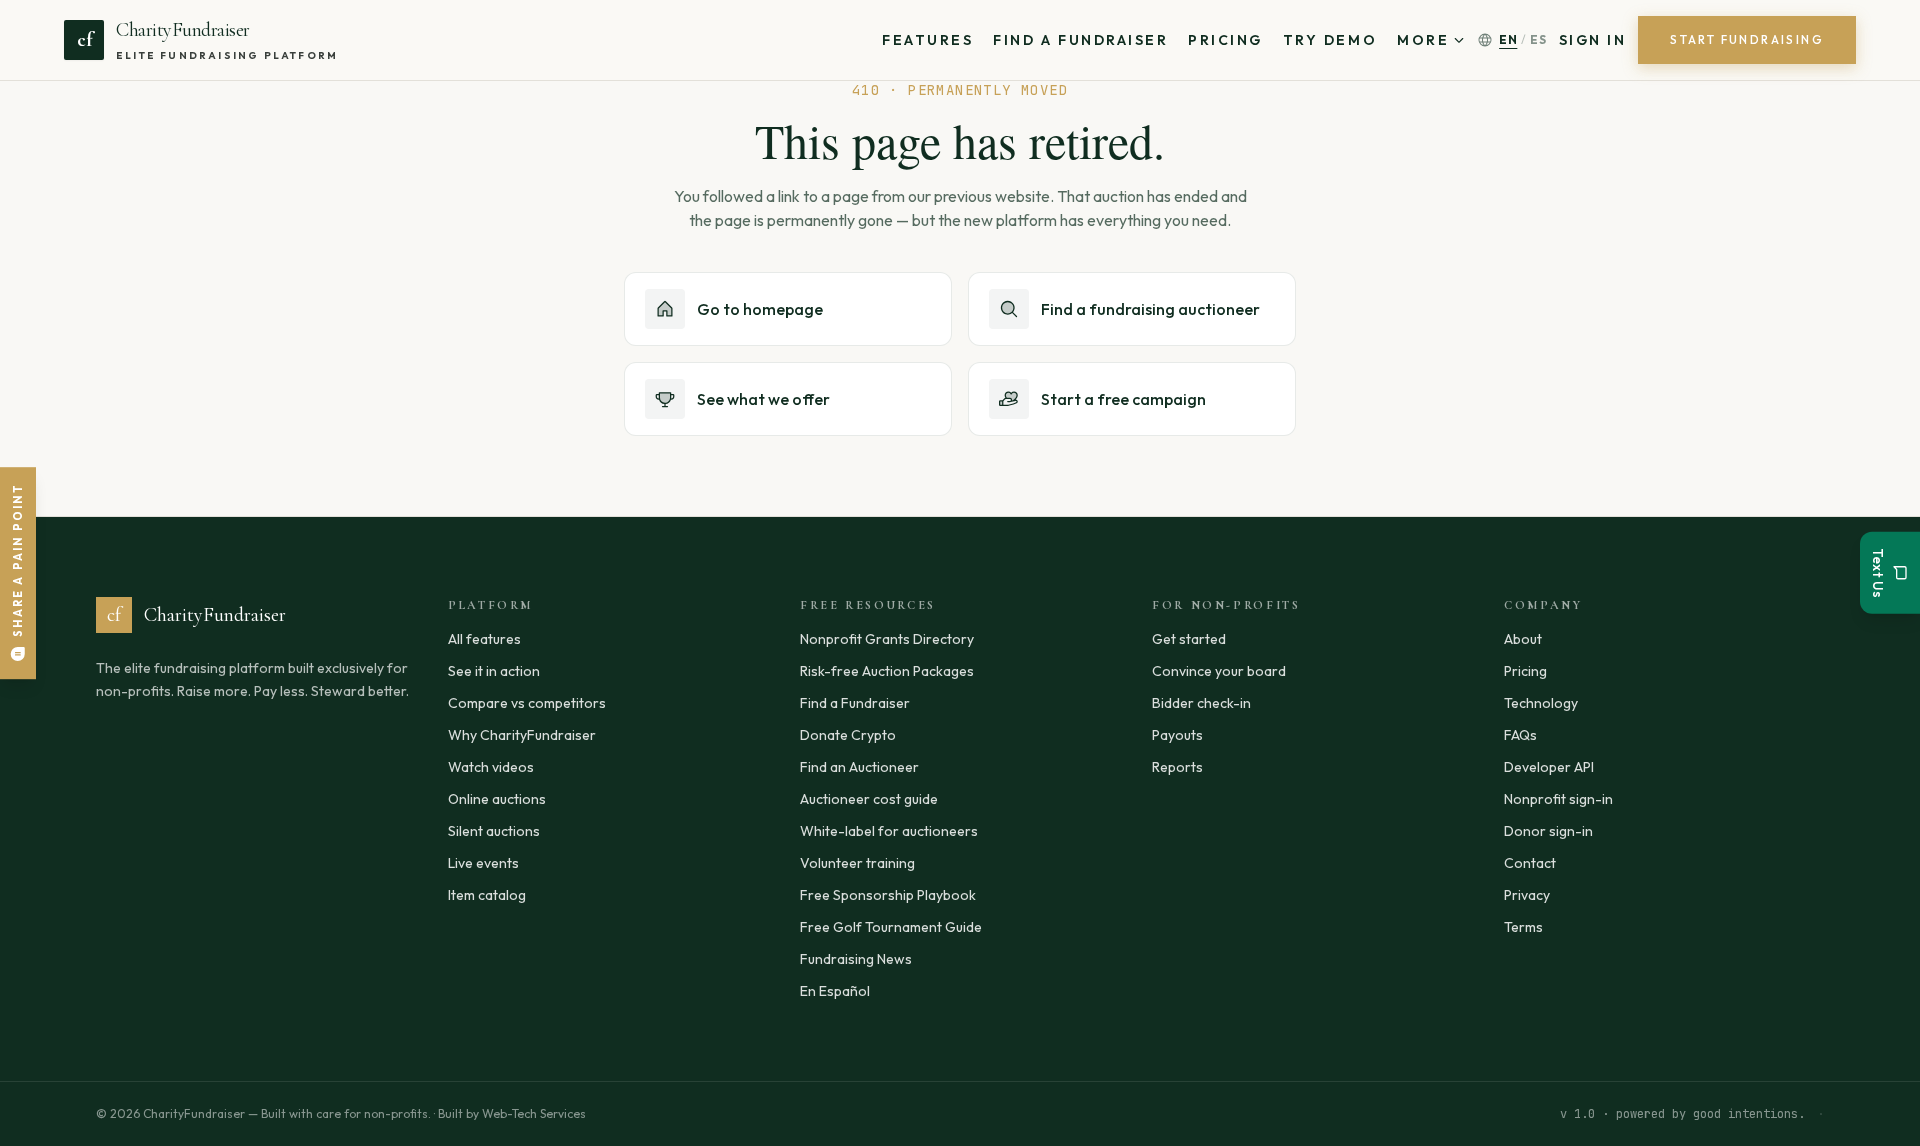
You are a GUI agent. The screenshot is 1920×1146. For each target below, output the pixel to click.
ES (1538, 39)
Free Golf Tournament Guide (891, 927)
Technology (1541, 703)
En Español (835, 991)
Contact (1530, 863)
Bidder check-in (1201, 703)
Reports (1177, 767)
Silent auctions (494, 831)
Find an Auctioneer (859, 767)
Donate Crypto (848, 735)
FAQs (1520, 735)
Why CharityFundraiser (522, 735)
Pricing (1225, 40)
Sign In (1593, 40)
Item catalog (487, 895)
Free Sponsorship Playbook (888, 895)
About (1523, 639)
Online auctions (497, 799)
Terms (1523, 927)
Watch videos (491, 767)
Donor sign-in (1548, 831)
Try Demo (1330, 40)
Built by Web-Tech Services (512, 1113)
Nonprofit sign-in (1558, 799)
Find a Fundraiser (1080, 40)
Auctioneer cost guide (869, 799)
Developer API (1549, 767)
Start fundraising (1747, 39)
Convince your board (1219, 671)
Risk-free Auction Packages (887, 671)
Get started (1189, 639)
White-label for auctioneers (889, 831)
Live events (483, 863)
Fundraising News (856, 959)
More (1423, 40)
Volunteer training (857, 863)
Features (927, 40)
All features (484, 639)
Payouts (1177, 735)
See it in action (494, 671)
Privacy (1527, 895)
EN (1508, 39)
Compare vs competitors (527, 703)
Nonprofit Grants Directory (887, 639)
